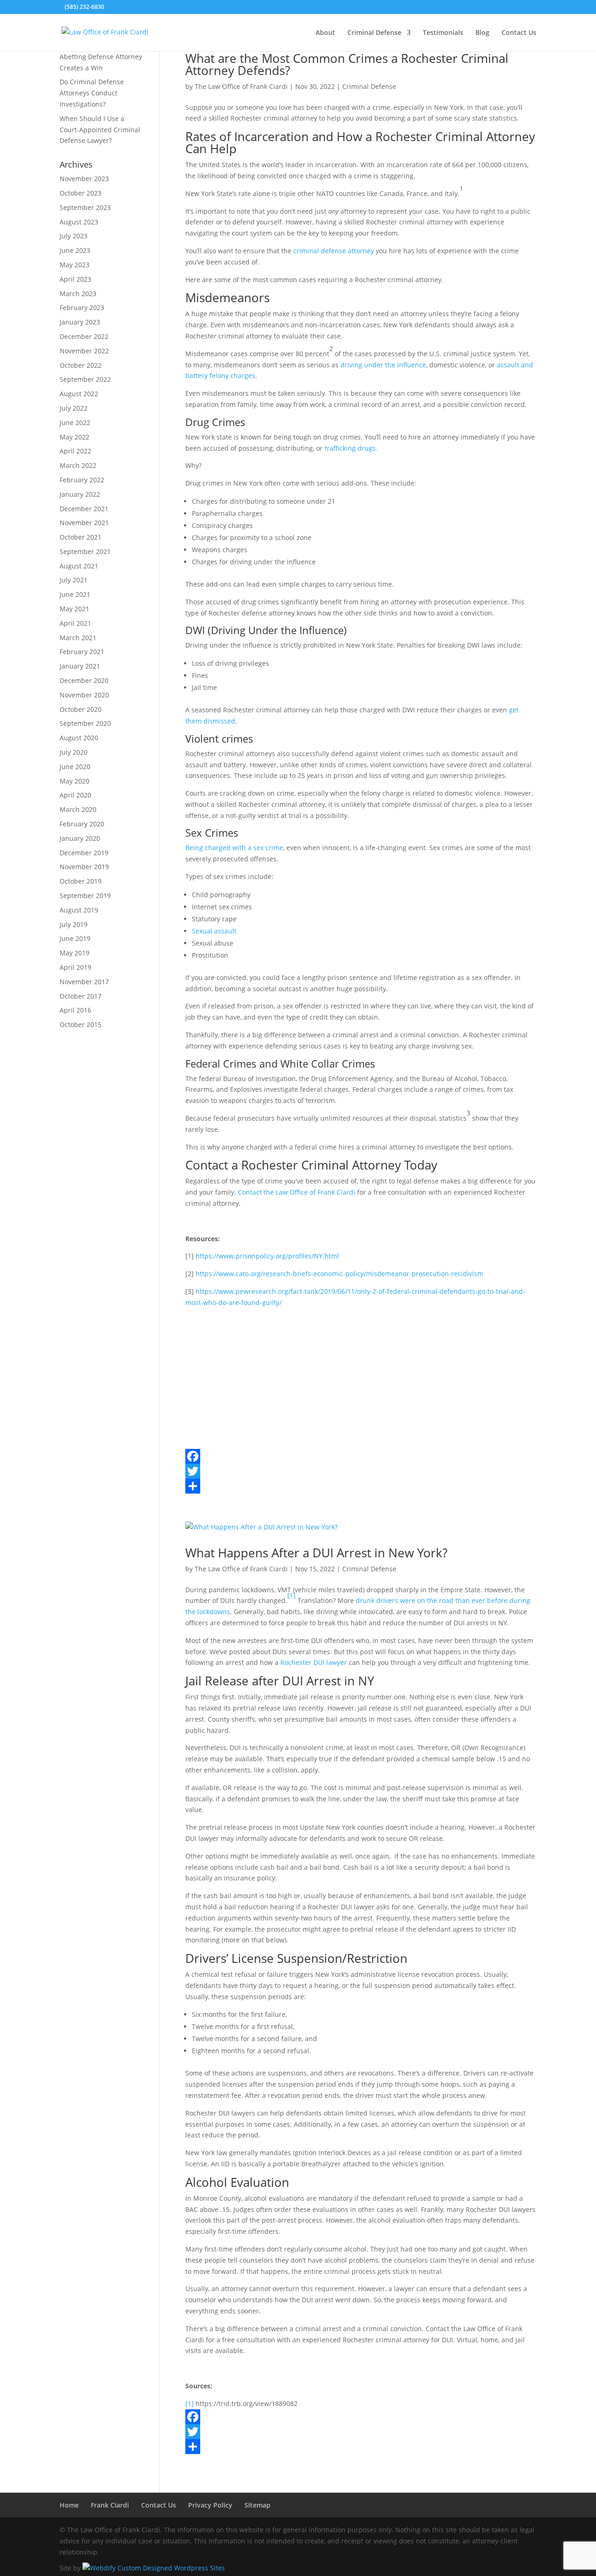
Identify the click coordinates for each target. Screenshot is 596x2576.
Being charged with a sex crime (234, 848)
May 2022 (74, 437)
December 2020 (84, 680)
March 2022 (78, 465)
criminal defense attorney (334, 251)
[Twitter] (361, 1471)
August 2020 (79, 738)
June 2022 (75, 423)
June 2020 (75, 767)
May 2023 (74, 265)
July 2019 (74, 924)
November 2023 (84, 179)
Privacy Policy (210, 2505)
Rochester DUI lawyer (314, 1662)
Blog (482, 33)
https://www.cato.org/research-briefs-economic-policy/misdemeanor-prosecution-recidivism (339, 1274)
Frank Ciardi (110, 2505)
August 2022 (79, 394)
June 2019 (75, 938)
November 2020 (84, 695)
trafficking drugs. (351, 448)
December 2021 (84, 509)
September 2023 (85, 207)
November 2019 (84, 867)
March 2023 (78, 294)
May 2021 (74, 609)
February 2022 (82, 480)
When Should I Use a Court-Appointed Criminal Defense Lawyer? (100, 130)
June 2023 (75, 250)
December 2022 (84, 336)
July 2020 (74, 752)
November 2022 (84, 351)
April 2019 (75, 967)
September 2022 (85, 379)
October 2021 (81, 537)
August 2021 (79, 566)
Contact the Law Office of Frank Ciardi (297, 1192)
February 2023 (82, 308)
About (325, 33)
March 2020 (78, 809)
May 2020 (74, 781)
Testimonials (443, 33)
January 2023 (80, 322)
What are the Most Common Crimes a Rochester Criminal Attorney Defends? (347, 64)
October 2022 (81, 365)
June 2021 (75, 594)
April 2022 (75, 451)
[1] (291, 1595)
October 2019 (81, 881)
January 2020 (80, 838)
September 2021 (85, 551)
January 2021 (80, 666)
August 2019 (79, 910)
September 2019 (85, 896)
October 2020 (81, 709)
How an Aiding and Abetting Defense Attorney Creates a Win (101, 57)
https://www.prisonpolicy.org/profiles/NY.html (267, 1256)
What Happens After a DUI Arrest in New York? (316, 1553)
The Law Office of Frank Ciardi (241, 86)
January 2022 (80, 494)
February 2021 (82, 652)
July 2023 (74, 236)
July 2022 (74, 408)
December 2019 (84, 853)
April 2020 (75, 795)
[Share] (361, 1486)
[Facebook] (361, 1456)
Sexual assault (214, 931)
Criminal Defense (374, 33)
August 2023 (79, 222)
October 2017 (81, 996)
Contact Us (519, 33)
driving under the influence (383, 365)
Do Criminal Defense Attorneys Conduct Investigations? (92, 93)
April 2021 (75, 623)
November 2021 (84, 523)
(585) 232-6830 (85, 7)
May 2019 (74, 953)
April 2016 (75, 1010)
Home (69, 2505)
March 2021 (78, 638)
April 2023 (75, 279)
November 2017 (84, 982)
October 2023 (81, 193)
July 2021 (74, 580)
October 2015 (81, 1024)
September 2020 (85, 723)
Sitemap (257, 2505)
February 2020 (82, 824)
